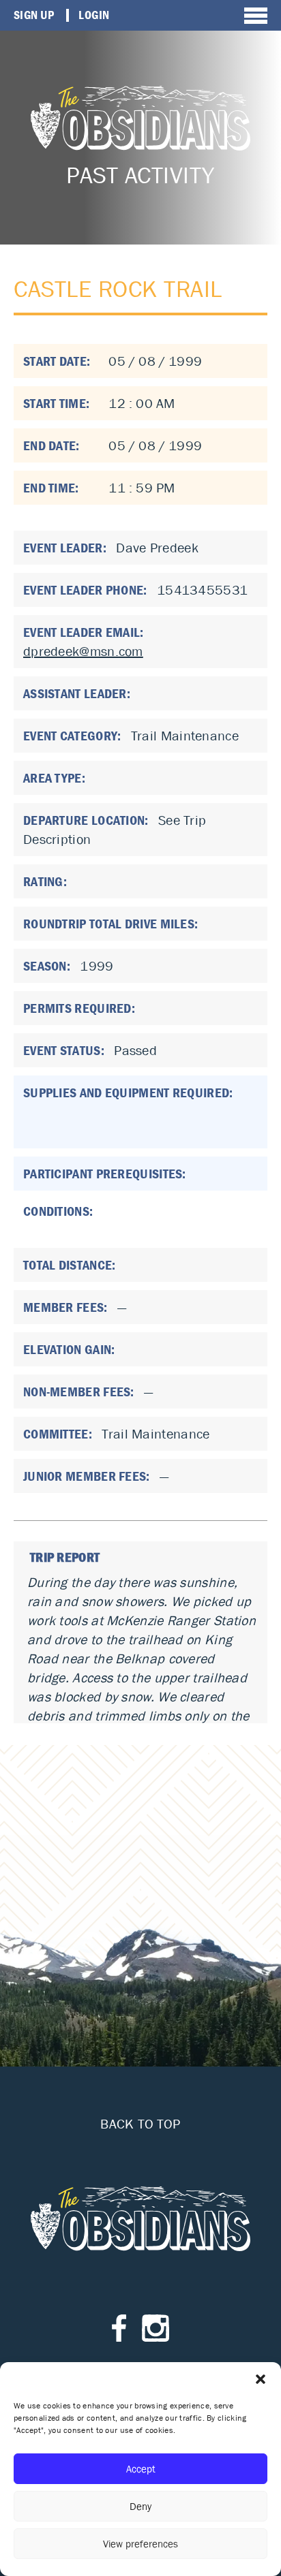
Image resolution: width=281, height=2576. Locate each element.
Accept (141, 2469)
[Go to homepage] (141, 118)
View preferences (140, 2544)
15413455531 (202, 590)
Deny (140, 2506)
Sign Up (34, 15)
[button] (261, 2379)
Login (94, 15)
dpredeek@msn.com (83, 651)
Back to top (140, 2124)
